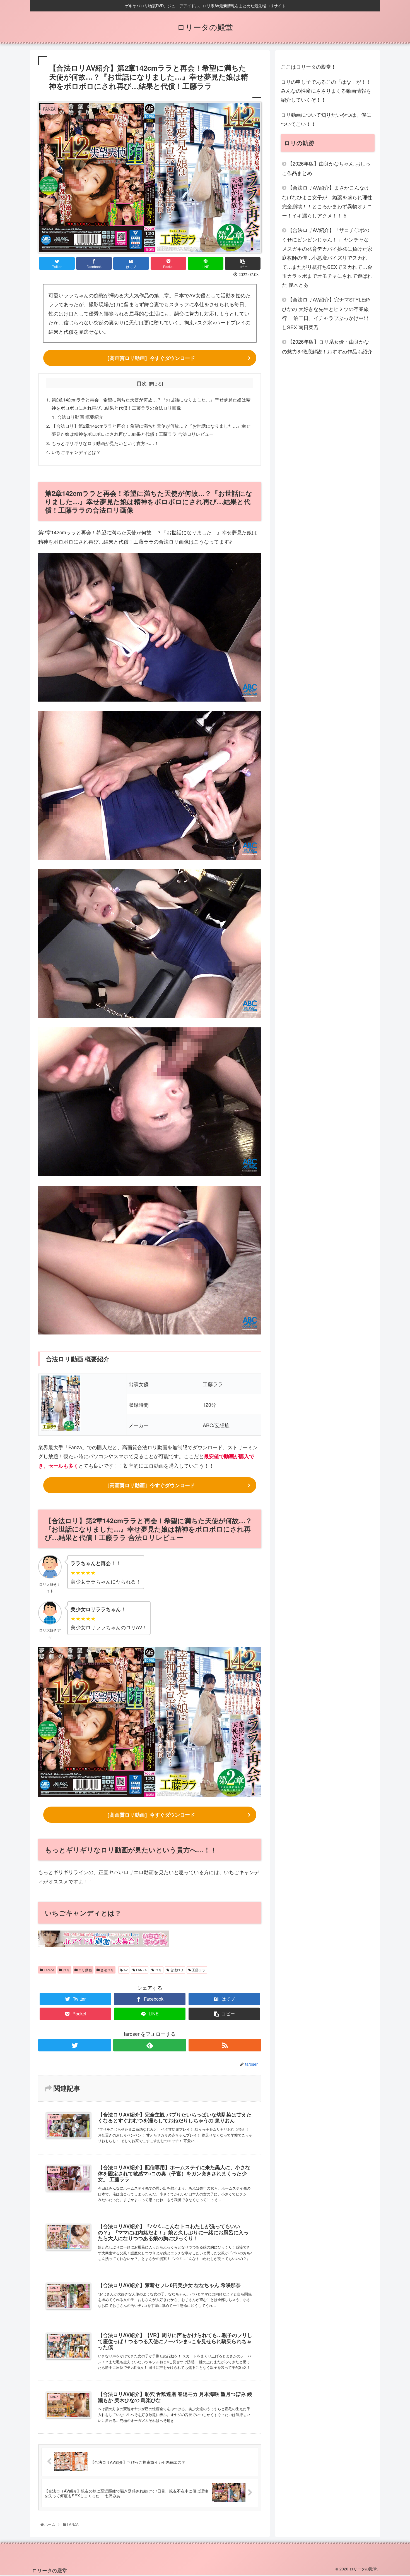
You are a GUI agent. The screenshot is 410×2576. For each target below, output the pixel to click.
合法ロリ (107, 1970)
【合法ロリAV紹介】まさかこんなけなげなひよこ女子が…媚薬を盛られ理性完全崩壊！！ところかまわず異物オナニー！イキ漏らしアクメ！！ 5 (327, 201)
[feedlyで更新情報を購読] (150, 2045)
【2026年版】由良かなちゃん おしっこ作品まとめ (326, 168)
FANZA (49, 1970)
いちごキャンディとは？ (76, 452)
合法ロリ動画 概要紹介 (80, 417)
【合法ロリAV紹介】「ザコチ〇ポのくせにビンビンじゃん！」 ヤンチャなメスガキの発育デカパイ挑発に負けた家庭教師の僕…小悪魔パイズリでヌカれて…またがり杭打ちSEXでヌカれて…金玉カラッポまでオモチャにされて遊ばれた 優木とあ (327, 257)
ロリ (66, 1970)
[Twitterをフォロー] (75, 2045)
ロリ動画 (85, 1970)
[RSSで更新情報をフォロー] (225, 2045)
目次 (142, 383)
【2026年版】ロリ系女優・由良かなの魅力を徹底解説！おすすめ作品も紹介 (327, 346)
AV (125, 1970)
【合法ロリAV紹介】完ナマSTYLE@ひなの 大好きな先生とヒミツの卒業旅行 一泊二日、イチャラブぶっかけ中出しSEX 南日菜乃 (326, 313)
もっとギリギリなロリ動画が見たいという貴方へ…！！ (107, 443)
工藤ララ (198, 1970)
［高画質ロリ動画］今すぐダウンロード (150, 358)
